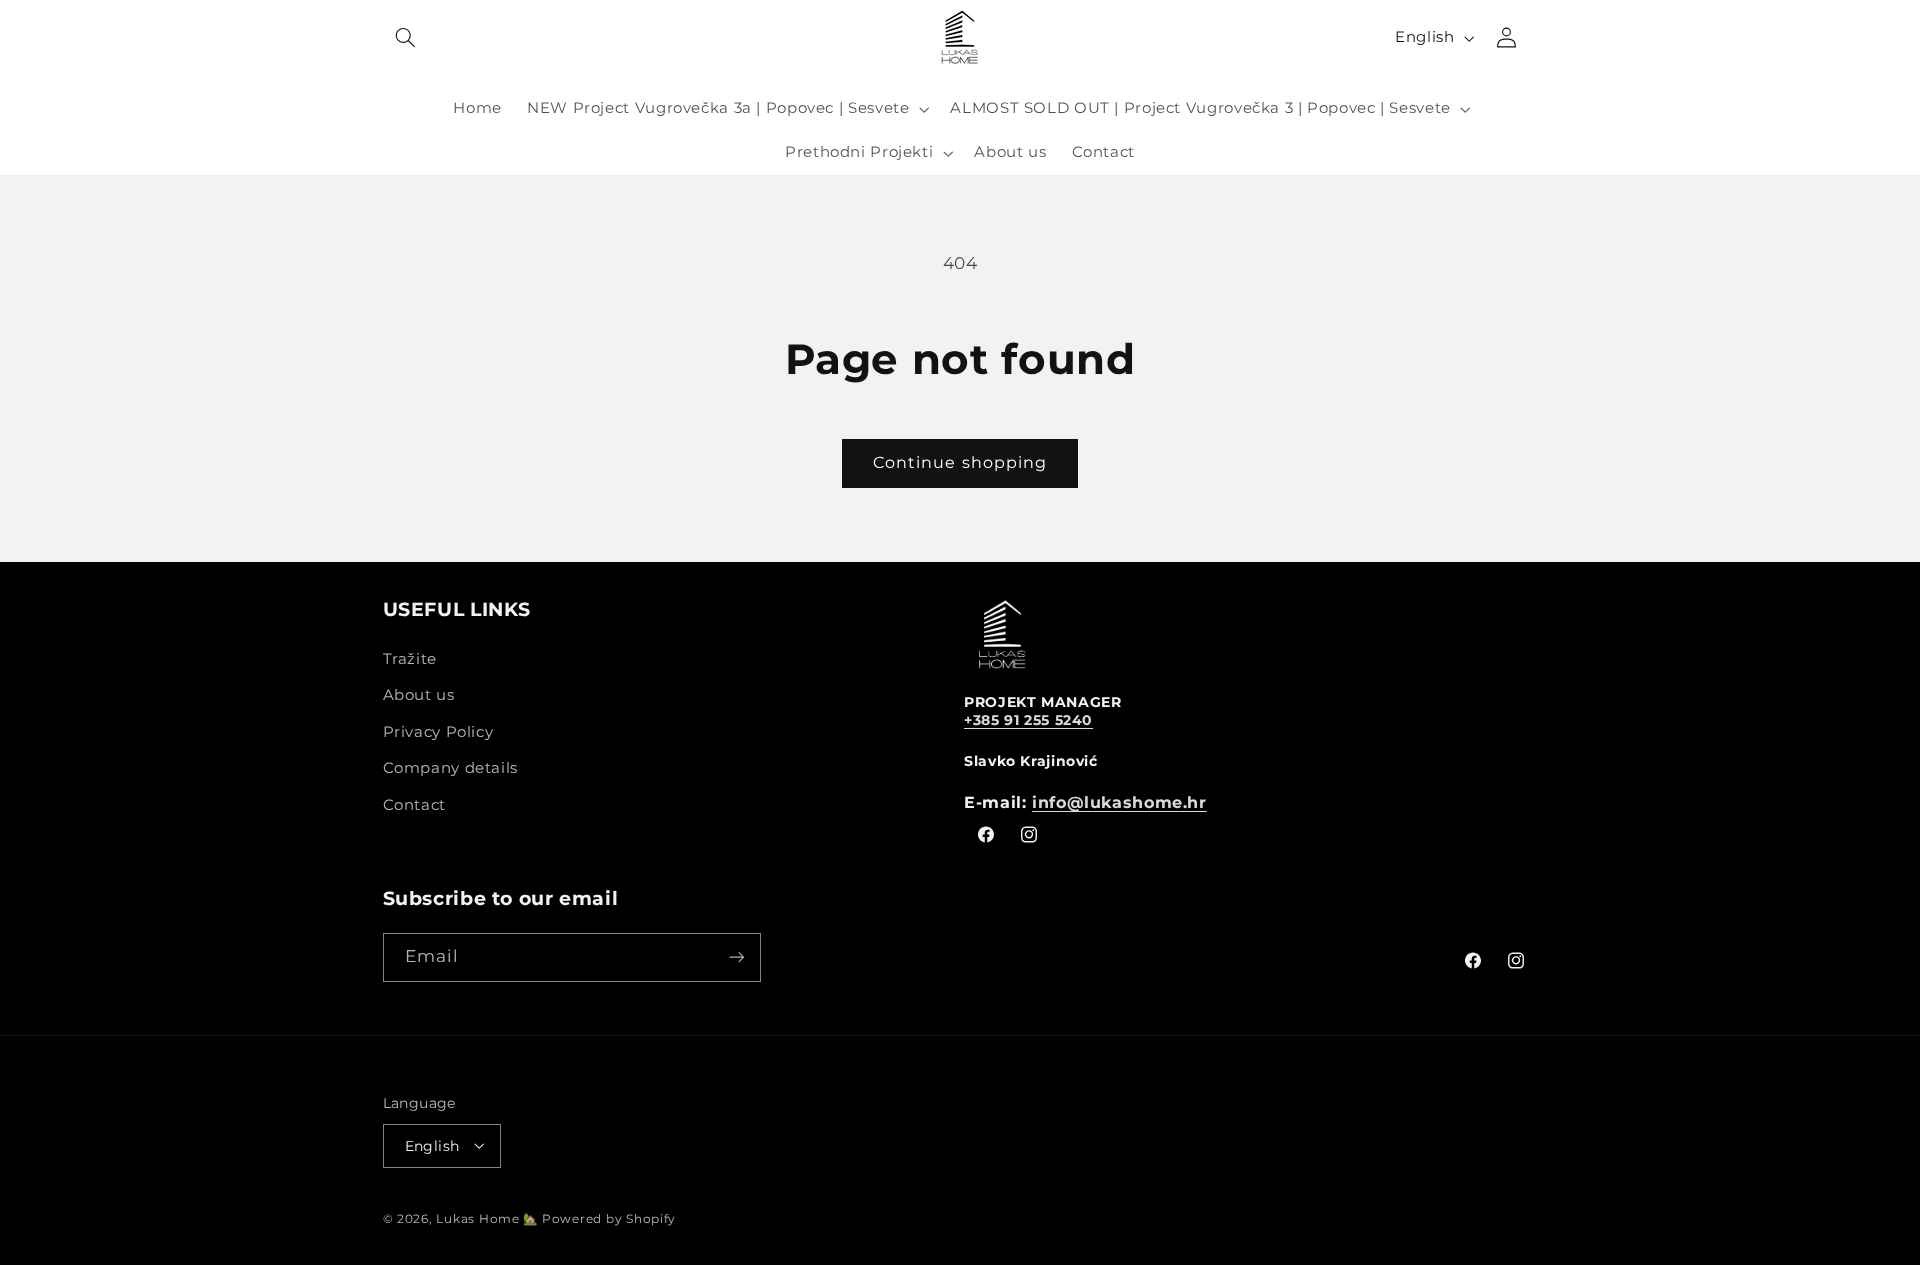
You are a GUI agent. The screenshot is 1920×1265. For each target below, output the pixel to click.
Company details (450, 767)
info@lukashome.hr (1119, 801)
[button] (406, 38)
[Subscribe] (736, 957)
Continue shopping (960, 462)
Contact (414, 804)
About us (419, 695)
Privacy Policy (438, 731)
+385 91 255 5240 (1028, 719)
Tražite (410, 658)
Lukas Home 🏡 (489, 1218)
